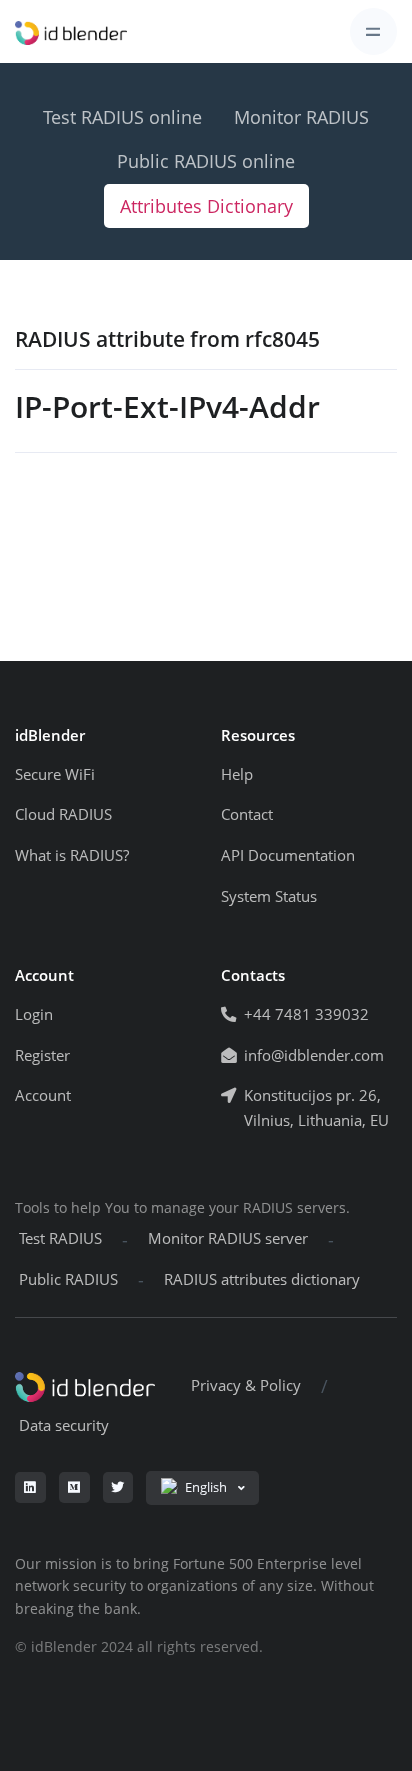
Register (42, 1055)
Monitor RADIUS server (228, 1238)
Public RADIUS (68, 1279)
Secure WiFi (55, 774)
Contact (247, 814)
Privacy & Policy (246, 1385)
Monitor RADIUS (301, 117)
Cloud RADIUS (63, 814)
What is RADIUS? (72, 855)
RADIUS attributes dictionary (262, 1279)
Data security (64, 1425)
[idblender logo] (71, 32)
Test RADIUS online (122, 117)
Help (237, 774)
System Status (269, 896)
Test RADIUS (60, 1238)
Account (43, 1095)
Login (34, 1014)
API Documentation (288, 855)
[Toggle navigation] (373, 31)
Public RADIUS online (206, 161)
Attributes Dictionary (206, 206)
